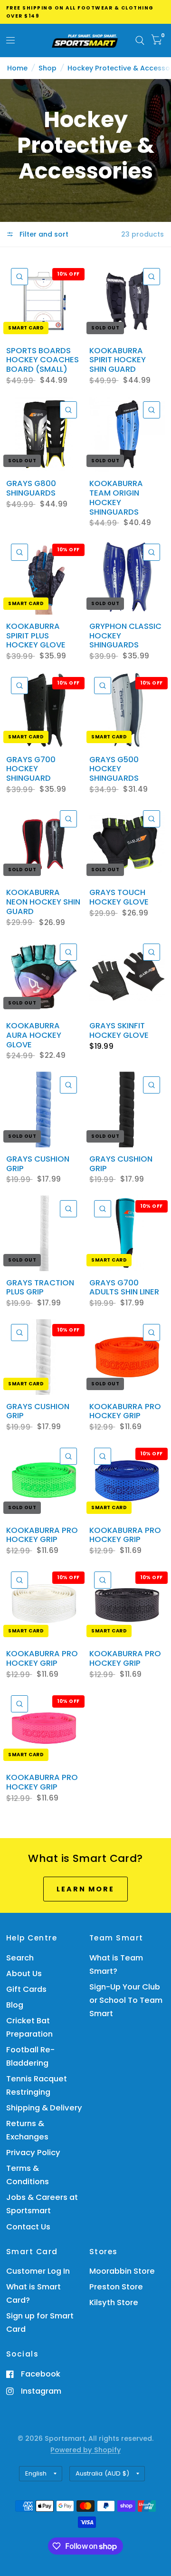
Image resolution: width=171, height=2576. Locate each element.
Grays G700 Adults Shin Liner (124, 1288)
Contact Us (28, 2227)
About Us (24, 1974)
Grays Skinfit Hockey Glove (119, 1031)
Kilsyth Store (114, 2302)
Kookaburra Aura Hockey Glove (34, 1035)
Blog (15, 2005)
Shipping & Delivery (44, 2108)
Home (17, 68)
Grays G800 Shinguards (31, 488)
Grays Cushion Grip (38, 1164)
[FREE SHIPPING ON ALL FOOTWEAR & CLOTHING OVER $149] (86, 12)
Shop (47, 68)
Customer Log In (38, 2271)
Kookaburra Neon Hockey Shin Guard (43, 902)
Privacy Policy (33, 2153)
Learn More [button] (85, 1889)
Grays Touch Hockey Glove (119, 897)
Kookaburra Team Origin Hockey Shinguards (116, 498)
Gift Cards (26, 1989)
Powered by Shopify (85, 2450)
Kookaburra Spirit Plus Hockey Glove (36, 636)
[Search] (140, 40)
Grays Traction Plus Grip (40, 1288)
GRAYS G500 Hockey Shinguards (114, 769)
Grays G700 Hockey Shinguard (31, 769)
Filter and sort (43, 234)
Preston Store (116, 2287)
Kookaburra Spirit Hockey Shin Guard (118, 360)
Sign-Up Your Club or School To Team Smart (126, 2000)
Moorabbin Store (122, 2271)
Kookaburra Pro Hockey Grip (125, 1412)
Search (20, 1958)
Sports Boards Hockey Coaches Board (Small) (43, 360)
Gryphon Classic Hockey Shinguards (125, 636)
